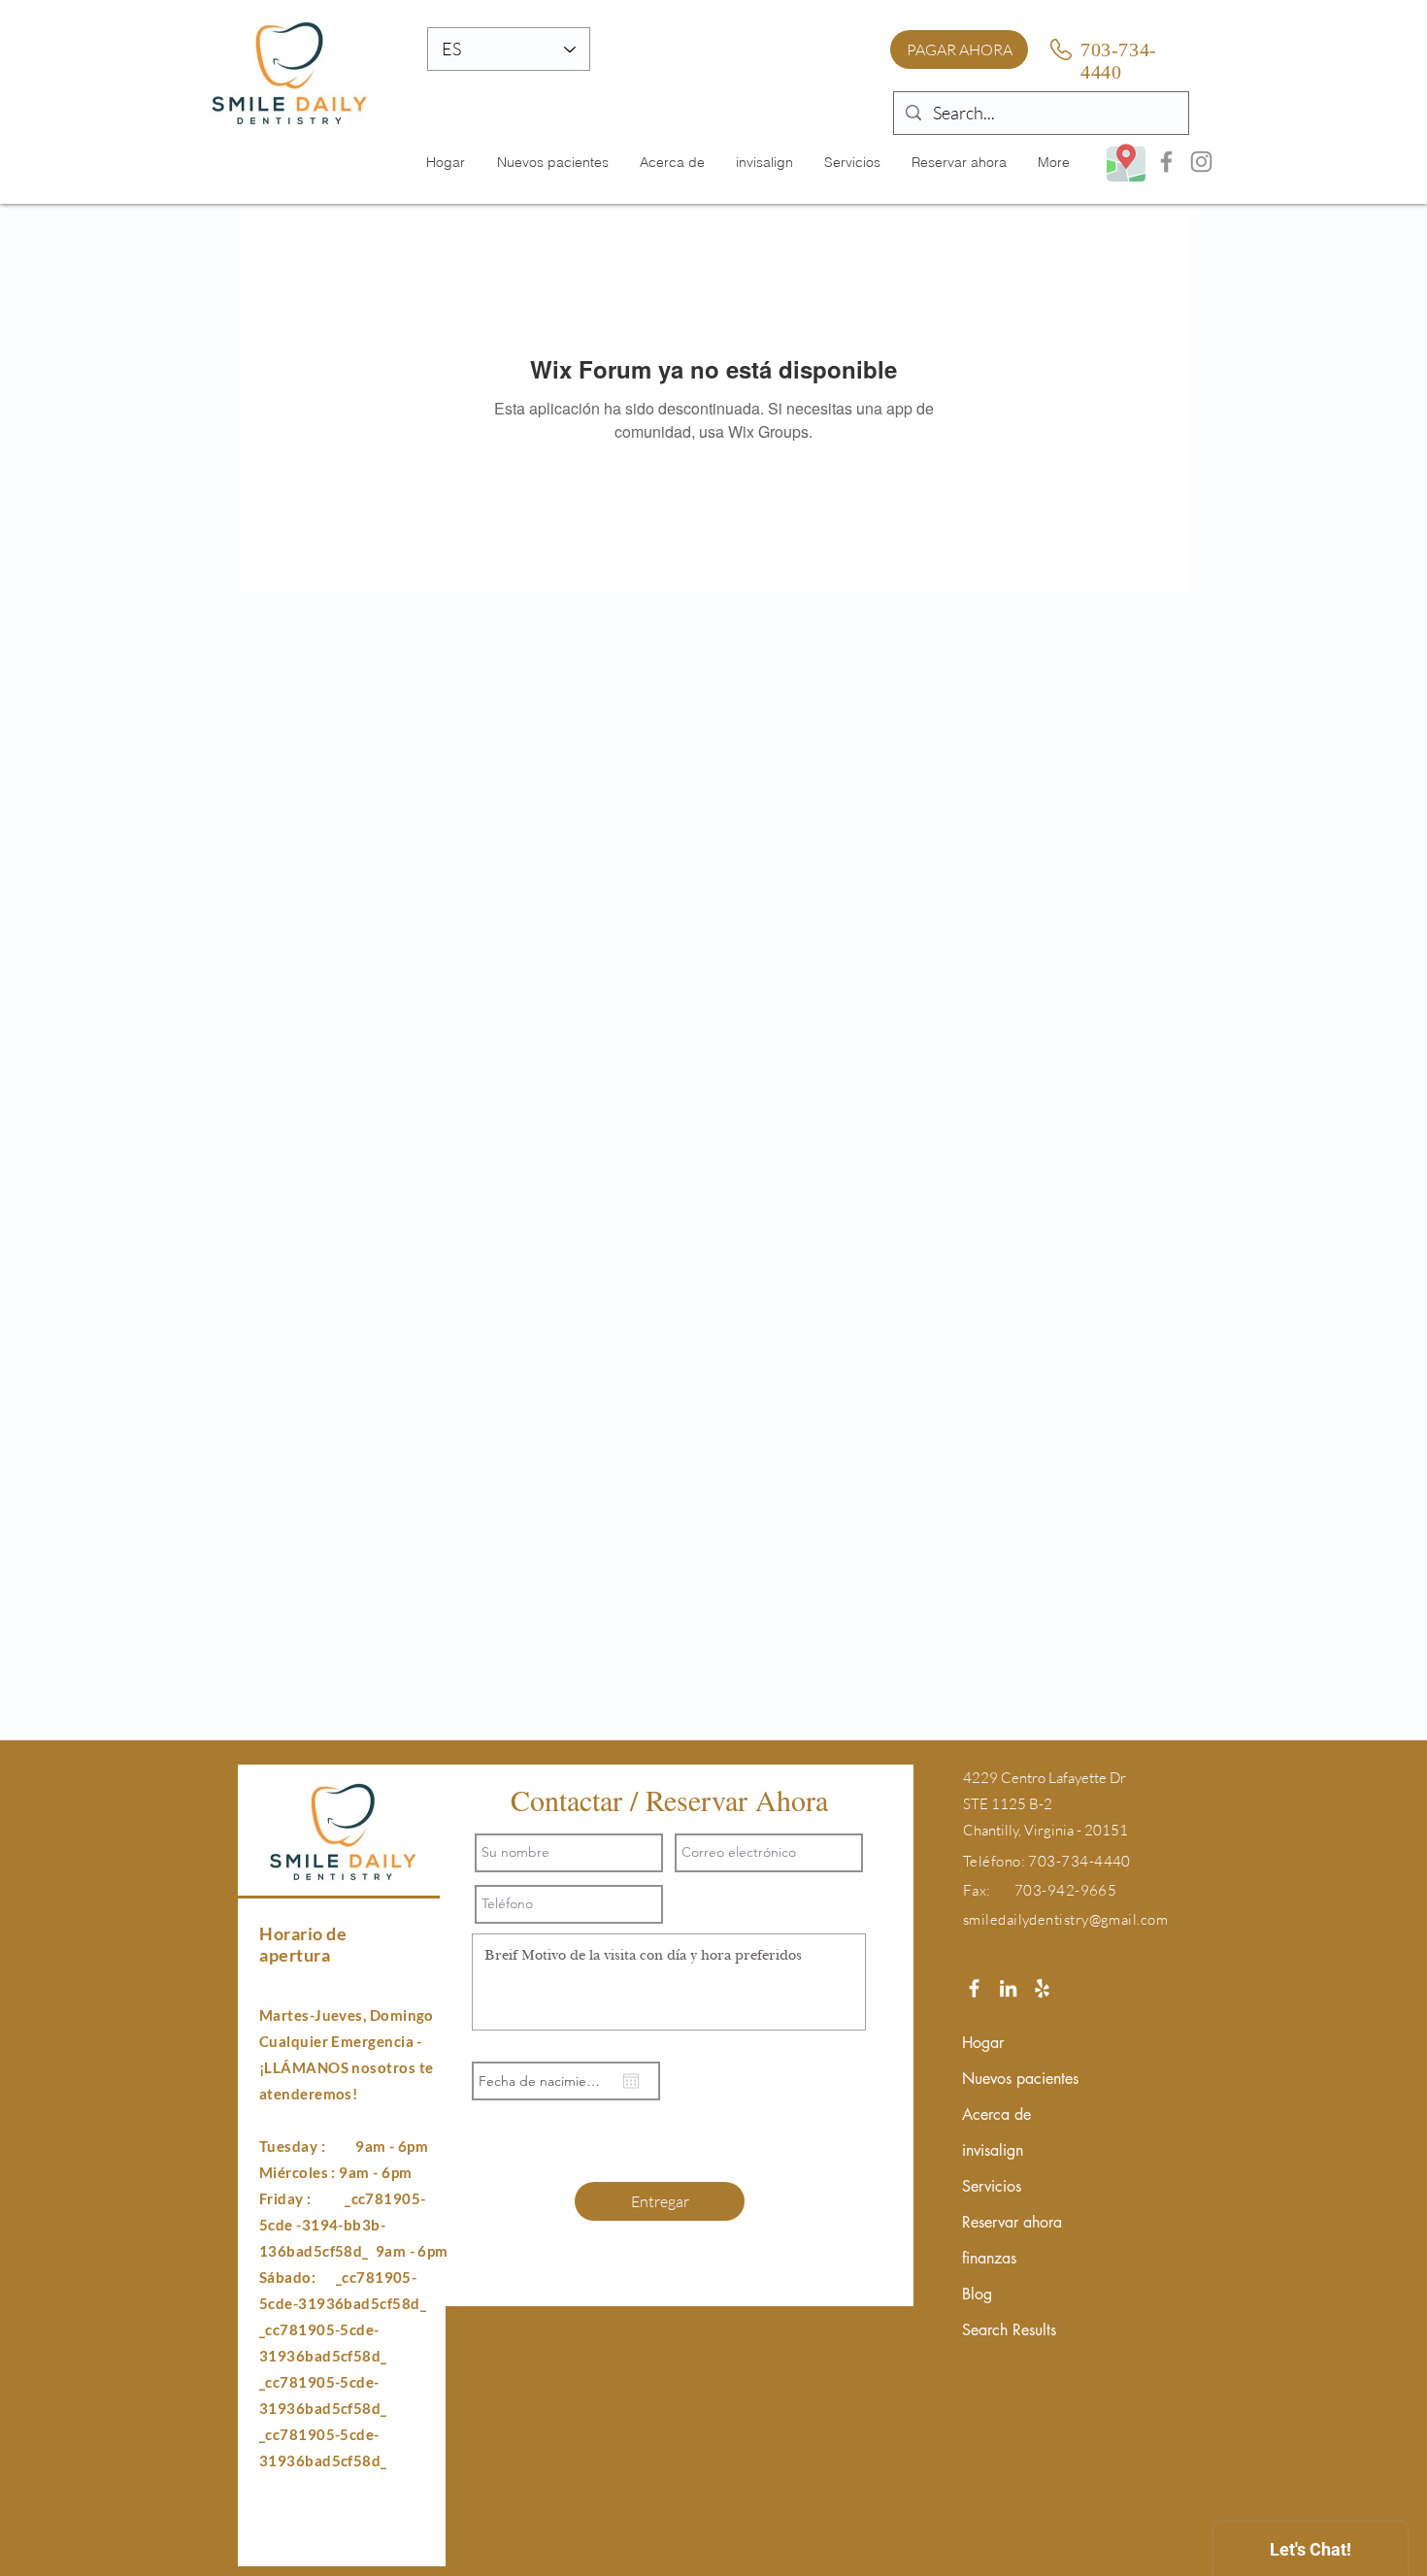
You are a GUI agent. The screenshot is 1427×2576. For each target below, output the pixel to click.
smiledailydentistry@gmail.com (1065, 1919)
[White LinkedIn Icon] (1008, 1988)
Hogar (983, 2043)
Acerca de (996, 2114)
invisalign (993, 2150)
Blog (977, 2294)
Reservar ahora (1012, 2222)
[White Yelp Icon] (1042, 1988)
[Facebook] (1166, 162)
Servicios (992, 2186)
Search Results (1009, 2330)
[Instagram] (1201, 162)
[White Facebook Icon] (974, 1988)
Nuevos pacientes (1020, 2079)
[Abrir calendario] (631, 2081)
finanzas (989, 2258)
